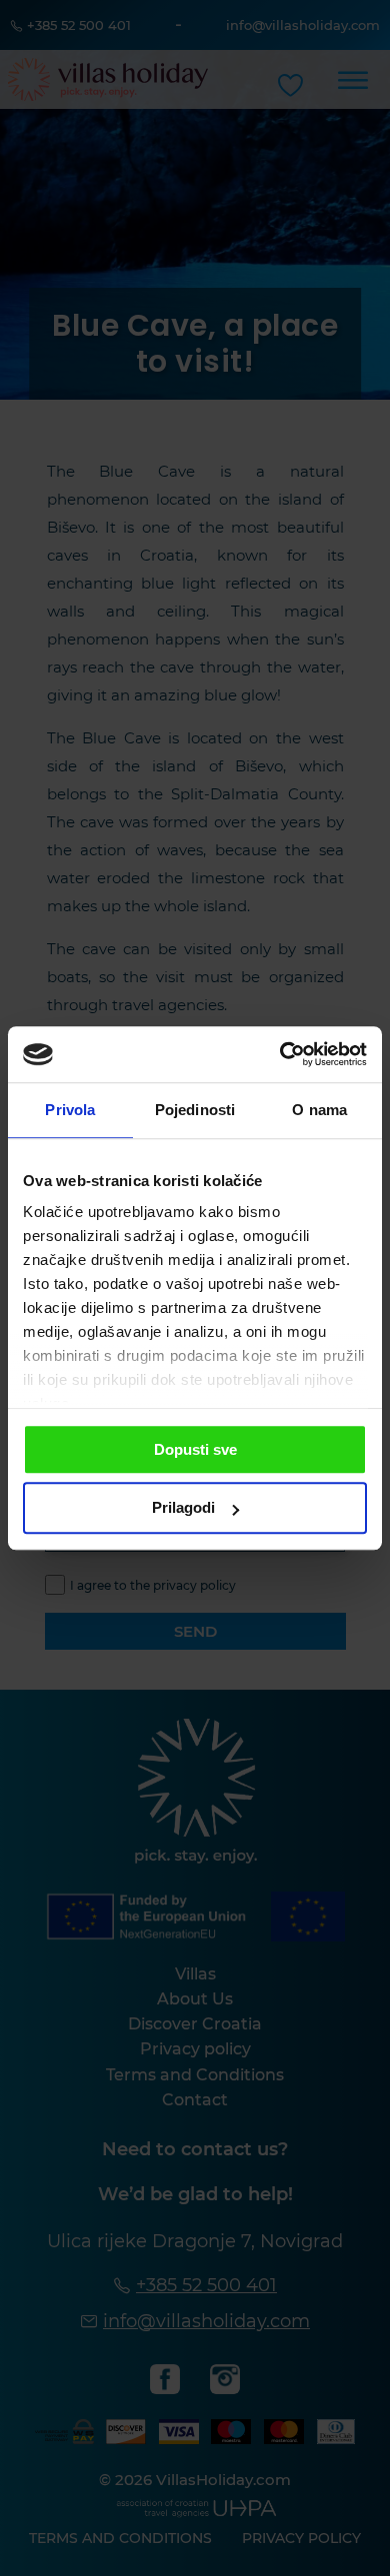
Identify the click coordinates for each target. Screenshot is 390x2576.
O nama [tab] (319, 1110)
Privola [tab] (70, 1110)
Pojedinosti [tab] (195, 1110)
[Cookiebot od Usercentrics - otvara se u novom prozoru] (280, 1054)
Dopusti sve (195, 1449)
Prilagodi (183, 1508)
